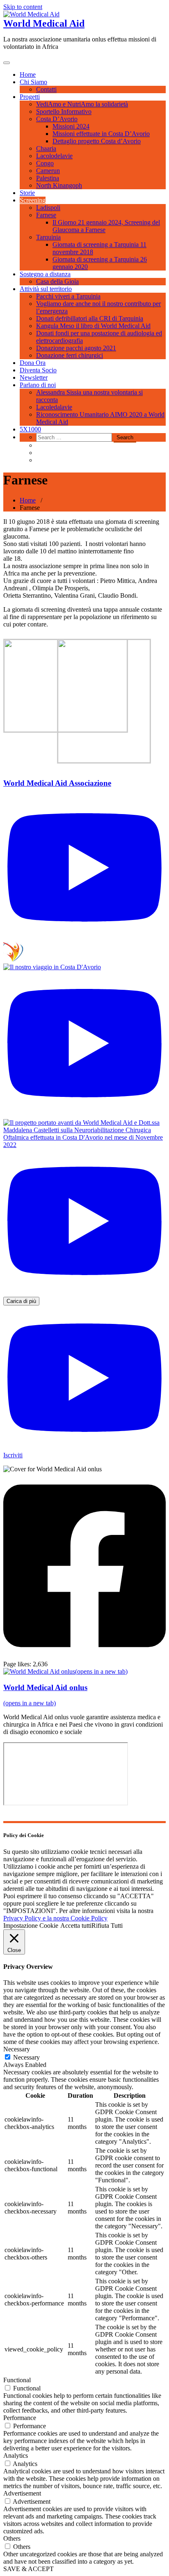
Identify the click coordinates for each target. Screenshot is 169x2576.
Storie (27, 193)
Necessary (26, 2057)
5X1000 (30, 429)
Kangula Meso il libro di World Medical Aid (93, 326)
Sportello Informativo (64, 111)
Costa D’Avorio (57, 119)
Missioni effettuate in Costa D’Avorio (101, 134)
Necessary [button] (17, 2049)
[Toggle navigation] (7, 63)
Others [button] (12, 2538)
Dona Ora (33, 363)
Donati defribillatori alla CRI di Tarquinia (90, 318)
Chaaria (46, 148)
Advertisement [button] (22, 2493)
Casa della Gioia (57, 281)
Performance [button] (20, 2418)
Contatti (46, 89)
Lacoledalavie (54, 407)
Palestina (48, 178)
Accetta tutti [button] (76, 1926)
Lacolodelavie (54, 156)
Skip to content (23, 7)
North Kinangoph (59, 185)
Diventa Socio (38, 370)
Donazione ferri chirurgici (70, 355)
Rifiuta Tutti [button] (107, 1926)
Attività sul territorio (46, 289)
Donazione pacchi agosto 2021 (76, 348)
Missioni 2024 (71, 126)
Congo (45, 163)
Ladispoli (48, 208)
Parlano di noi (38, 385)
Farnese (46, 215)
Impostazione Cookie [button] (31, 1926)
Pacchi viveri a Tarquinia (68, 296)
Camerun (48, 171)
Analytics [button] (16, 2456)
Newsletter (34, 377)
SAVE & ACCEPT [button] (29, 2569)
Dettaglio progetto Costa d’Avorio (97, 141)
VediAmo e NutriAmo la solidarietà (82, 104)
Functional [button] (17, 2380)
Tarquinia (48, 237)
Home (28, 75)
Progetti (30, 97)
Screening (33, 200)
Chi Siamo (33, 82)
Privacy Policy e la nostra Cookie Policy (55, 1918)
